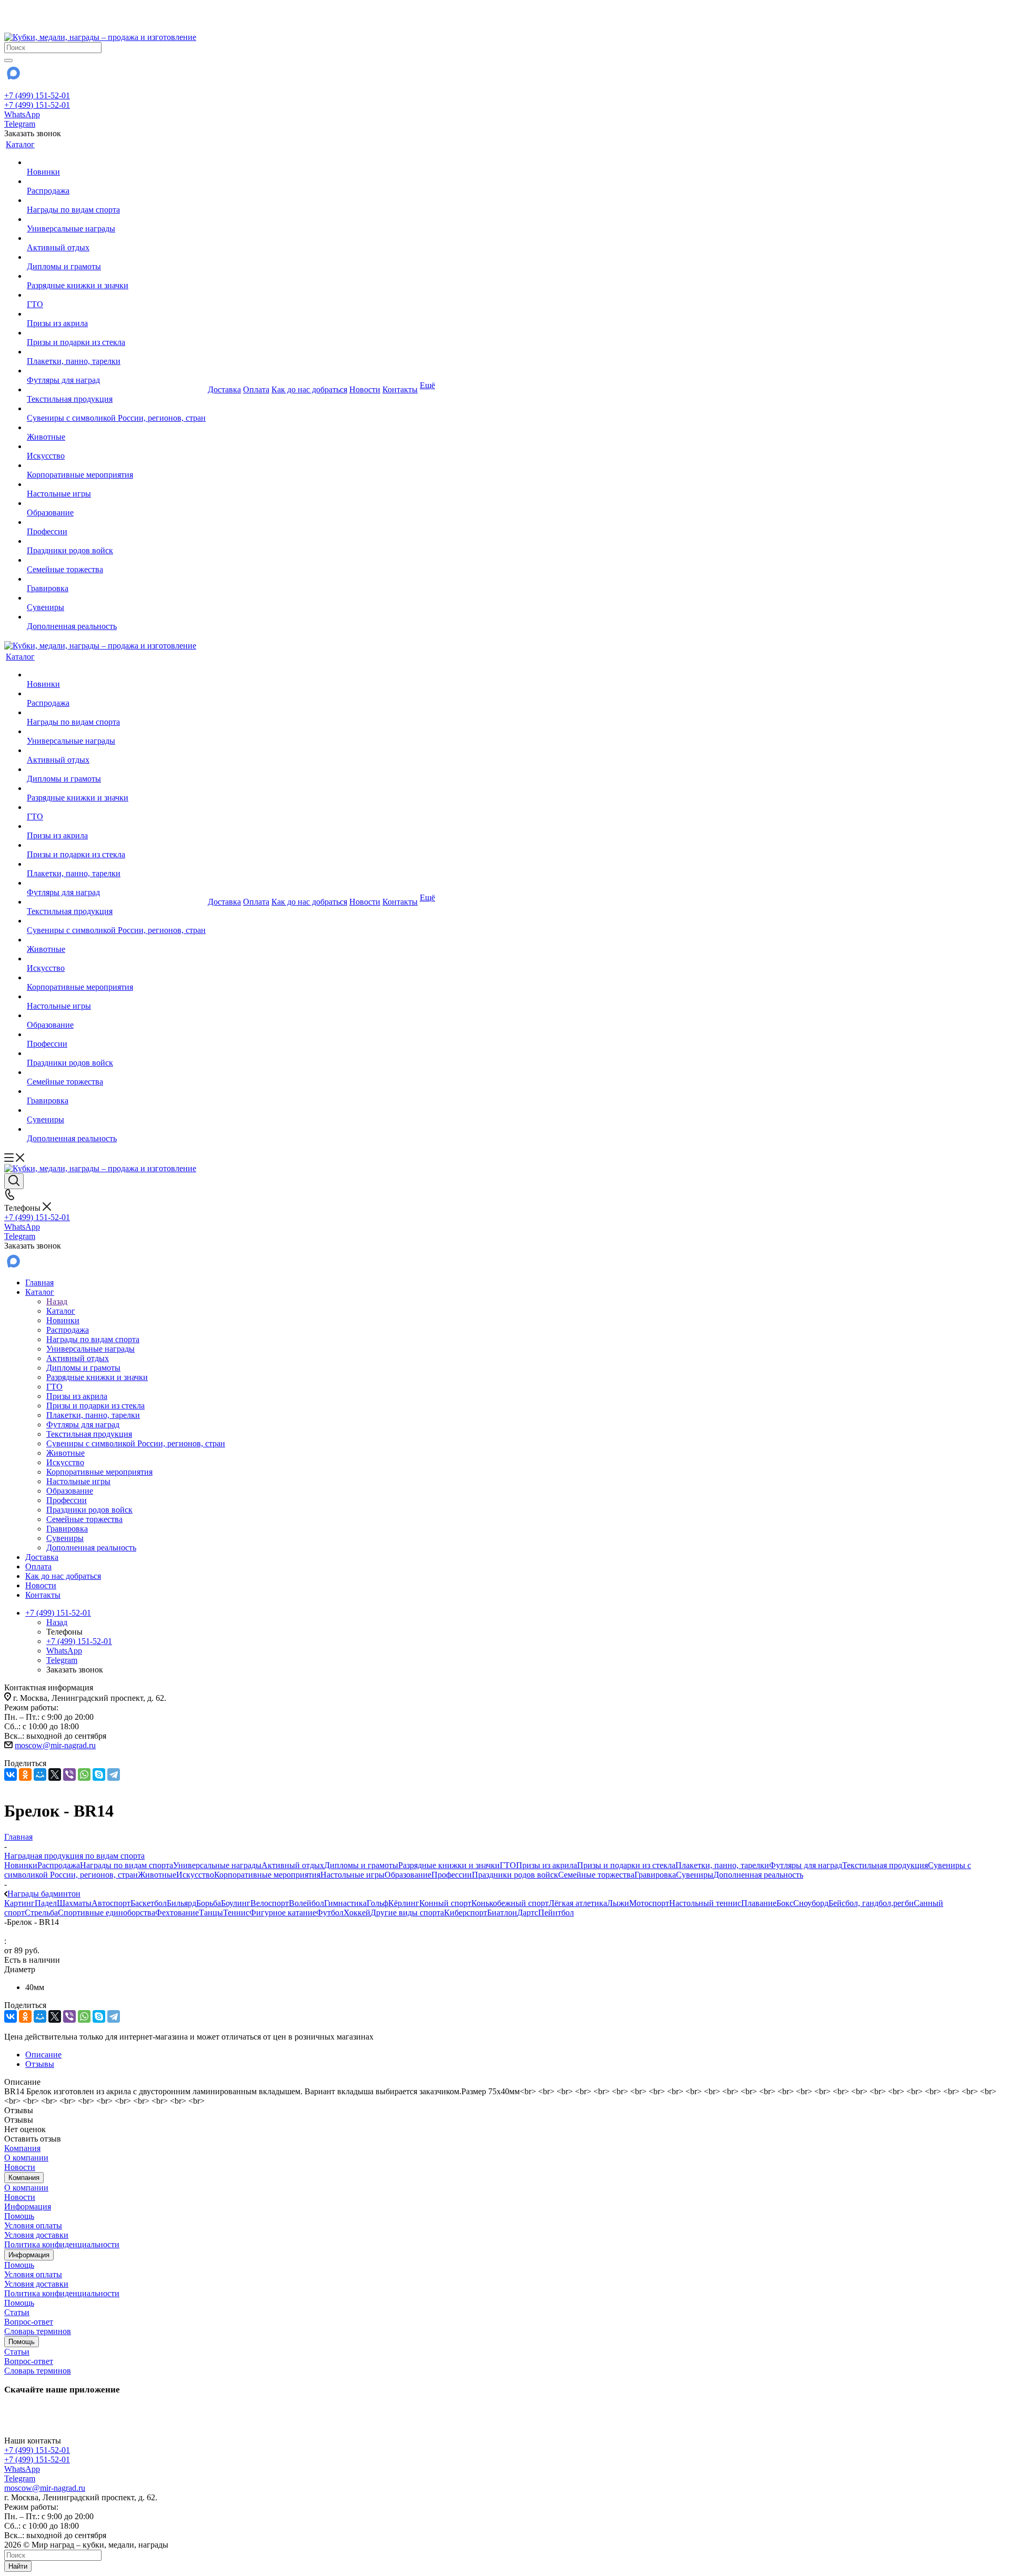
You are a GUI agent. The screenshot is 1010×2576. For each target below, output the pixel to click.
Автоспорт (111, 1903)
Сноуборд (811, 1903)
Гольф (377, 1903)
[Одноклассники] (25, 1774)
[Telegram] (114, 1774)
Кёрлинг (404, 1903)
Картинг (19, 1903)
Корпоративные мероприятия (267, 1875)
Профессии (452, 1875)
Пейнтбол (556, 1913)
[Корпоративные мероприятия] (116, 465)
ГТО (508, 1865)
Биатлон (502, 1913)
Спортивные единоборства (107, 1913)
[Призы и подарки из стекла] (116, 333)
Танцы (211, 1913)
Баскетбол (149, 1903)
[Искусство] (116, 447)
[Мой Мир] (40, 1774)
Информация (28, 2207)
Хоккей (357, 1913)
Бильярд (181, 1903)
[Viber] (69, 1774)
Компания (22, 2148)
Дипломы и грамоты (361, 1865)
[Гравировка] (116, 579)
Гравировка (655, 1875)
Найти (18, 2566)
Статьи (17, 2312)
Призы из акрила (547, 1865)
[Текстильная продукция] (116, 390)
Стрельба (41, 1913)
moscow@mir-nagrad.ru (55, 1745)
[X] (55, 1774)
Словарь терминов (38, 2331)
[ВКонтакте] (11, 1774)
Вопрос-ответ (29, 2322)
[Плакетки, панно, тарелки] (116, 352)
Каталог (61, 1311)
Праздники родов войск (515, 1875)
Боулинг (236, 1903)
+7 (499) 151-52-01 (37, 95)
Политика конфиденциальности (62, 2244)
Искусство (195, 1875)
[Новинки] (116, 163)
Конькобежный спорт (510, 1903)
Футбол (330, 1913)
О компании (26, 2158)
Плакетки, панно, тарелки (722, 1865)
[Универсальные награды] (116, 219)
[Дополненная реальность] (116, 617)
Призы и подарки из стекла (626, 1865)
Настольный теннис (705, 1903)
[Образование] (116, 503)
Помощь (19, 2216)
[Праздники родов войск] (116, 541)
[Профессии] (116, 522)
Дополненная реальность (758, 1875)
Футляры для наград (806, 1865)
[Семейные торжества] (116, 560)
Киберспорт (466, 1913)
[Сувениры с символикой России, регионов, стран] (116, 409)
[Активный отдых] (116, 238)
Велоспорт (270, 1903)
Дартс (528, 1913)
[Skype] (99, 1774)
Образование (408, 1875)
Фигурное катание (283, 1913)
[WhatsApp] (84, 1774)
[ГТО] (116, 295)
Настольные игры (352, 1875)
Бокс (785, 1903)
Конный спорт (445, 1903)
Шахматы (74, 1903)
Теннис (236, 1913)
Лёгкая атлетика (578, 1903)
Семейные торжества (596, 1875)
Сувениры (695, 1875)
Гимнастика (345, 1903)
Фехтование (177, 1913)
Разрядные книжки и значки (449, 1865)
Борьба (209, 1903)
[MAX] (13, 77)
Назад (57, 1301)
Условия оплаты (33, 2225)
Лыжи (618, 1903)
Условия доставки (36, 2235)
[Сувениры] (116, 598)
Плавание (759, 1903)
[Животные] (116, 428)
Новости (20, 2167)
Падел (46, 1903)
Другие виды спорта (407, 1913)
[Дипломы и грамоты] (116, 257)
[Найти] (8, 60)
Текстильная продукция (885, 1865)
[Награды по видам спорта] (116, 200)
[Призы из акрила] (116, 314)
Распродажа (59, 1865)
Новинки (21, 1865)
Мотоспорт (649, 1903)
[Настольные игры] (116, 484)
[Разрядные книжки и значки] (116, 276)
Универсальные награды (217, 1865)
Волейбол (306, 1903)
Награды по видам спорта (127, 1865)
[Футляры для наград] (116, 371)
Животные (157, 1875)
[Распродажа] (116, 181)
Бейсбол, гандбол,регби (871, 1903)
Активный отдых (293, 1865)
